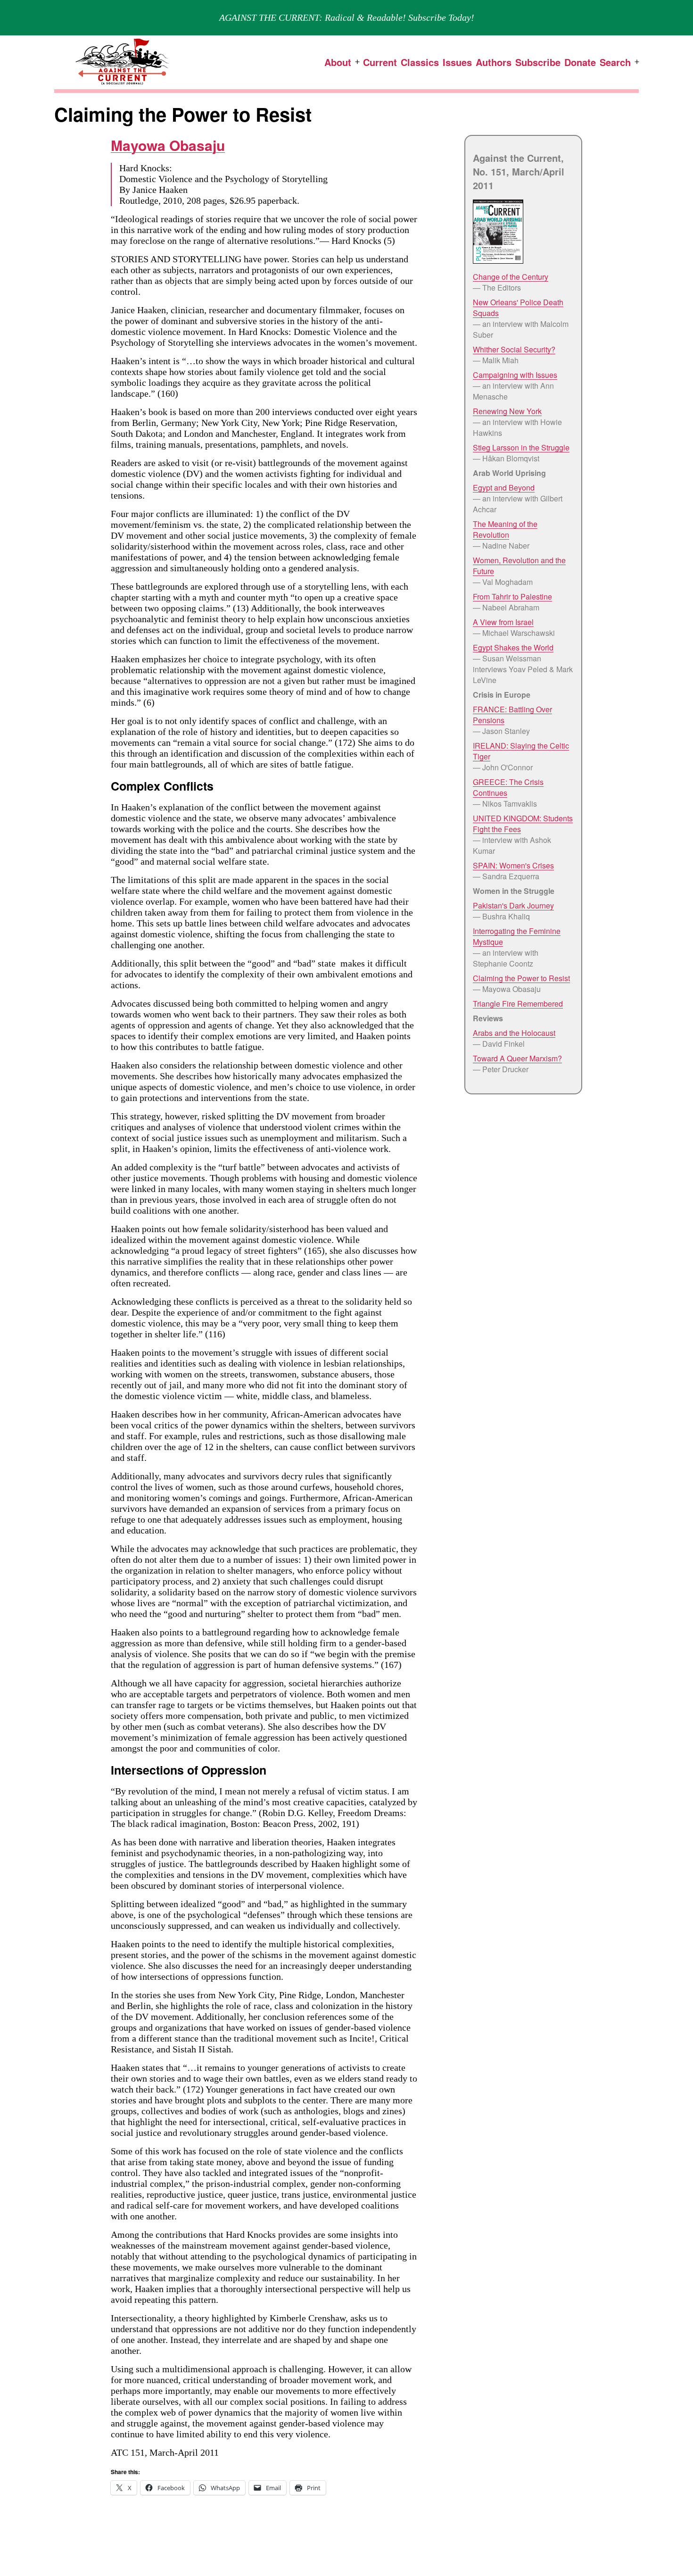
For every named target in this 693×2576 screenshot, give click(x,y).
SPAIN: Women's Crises (513, 865)
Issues (457, 62)
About (338, 62)
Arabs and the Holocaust (514, 1033)
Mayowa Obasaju (168, 145)
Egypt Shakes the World (513, 647)
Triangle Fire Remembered (518, 1004)
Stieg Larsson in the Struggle (521, 447)
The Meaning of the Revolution (505, 529)
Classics (420, 62)
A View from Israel (503, 622)
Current (380, 62)
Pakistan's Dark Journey (513, 905)
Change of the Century (511, 277)
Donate (580, 62)
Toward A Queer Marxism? (517, 1058)
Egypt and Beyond (504, 488)
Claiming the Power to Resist (521, 978)
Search (615, 62)
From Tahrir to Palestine (512, 596)
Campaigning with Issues (515, 375)
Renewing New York (507, 411)
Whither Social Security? (514, 349)
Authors (494, 62)
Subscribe (538, 62)
